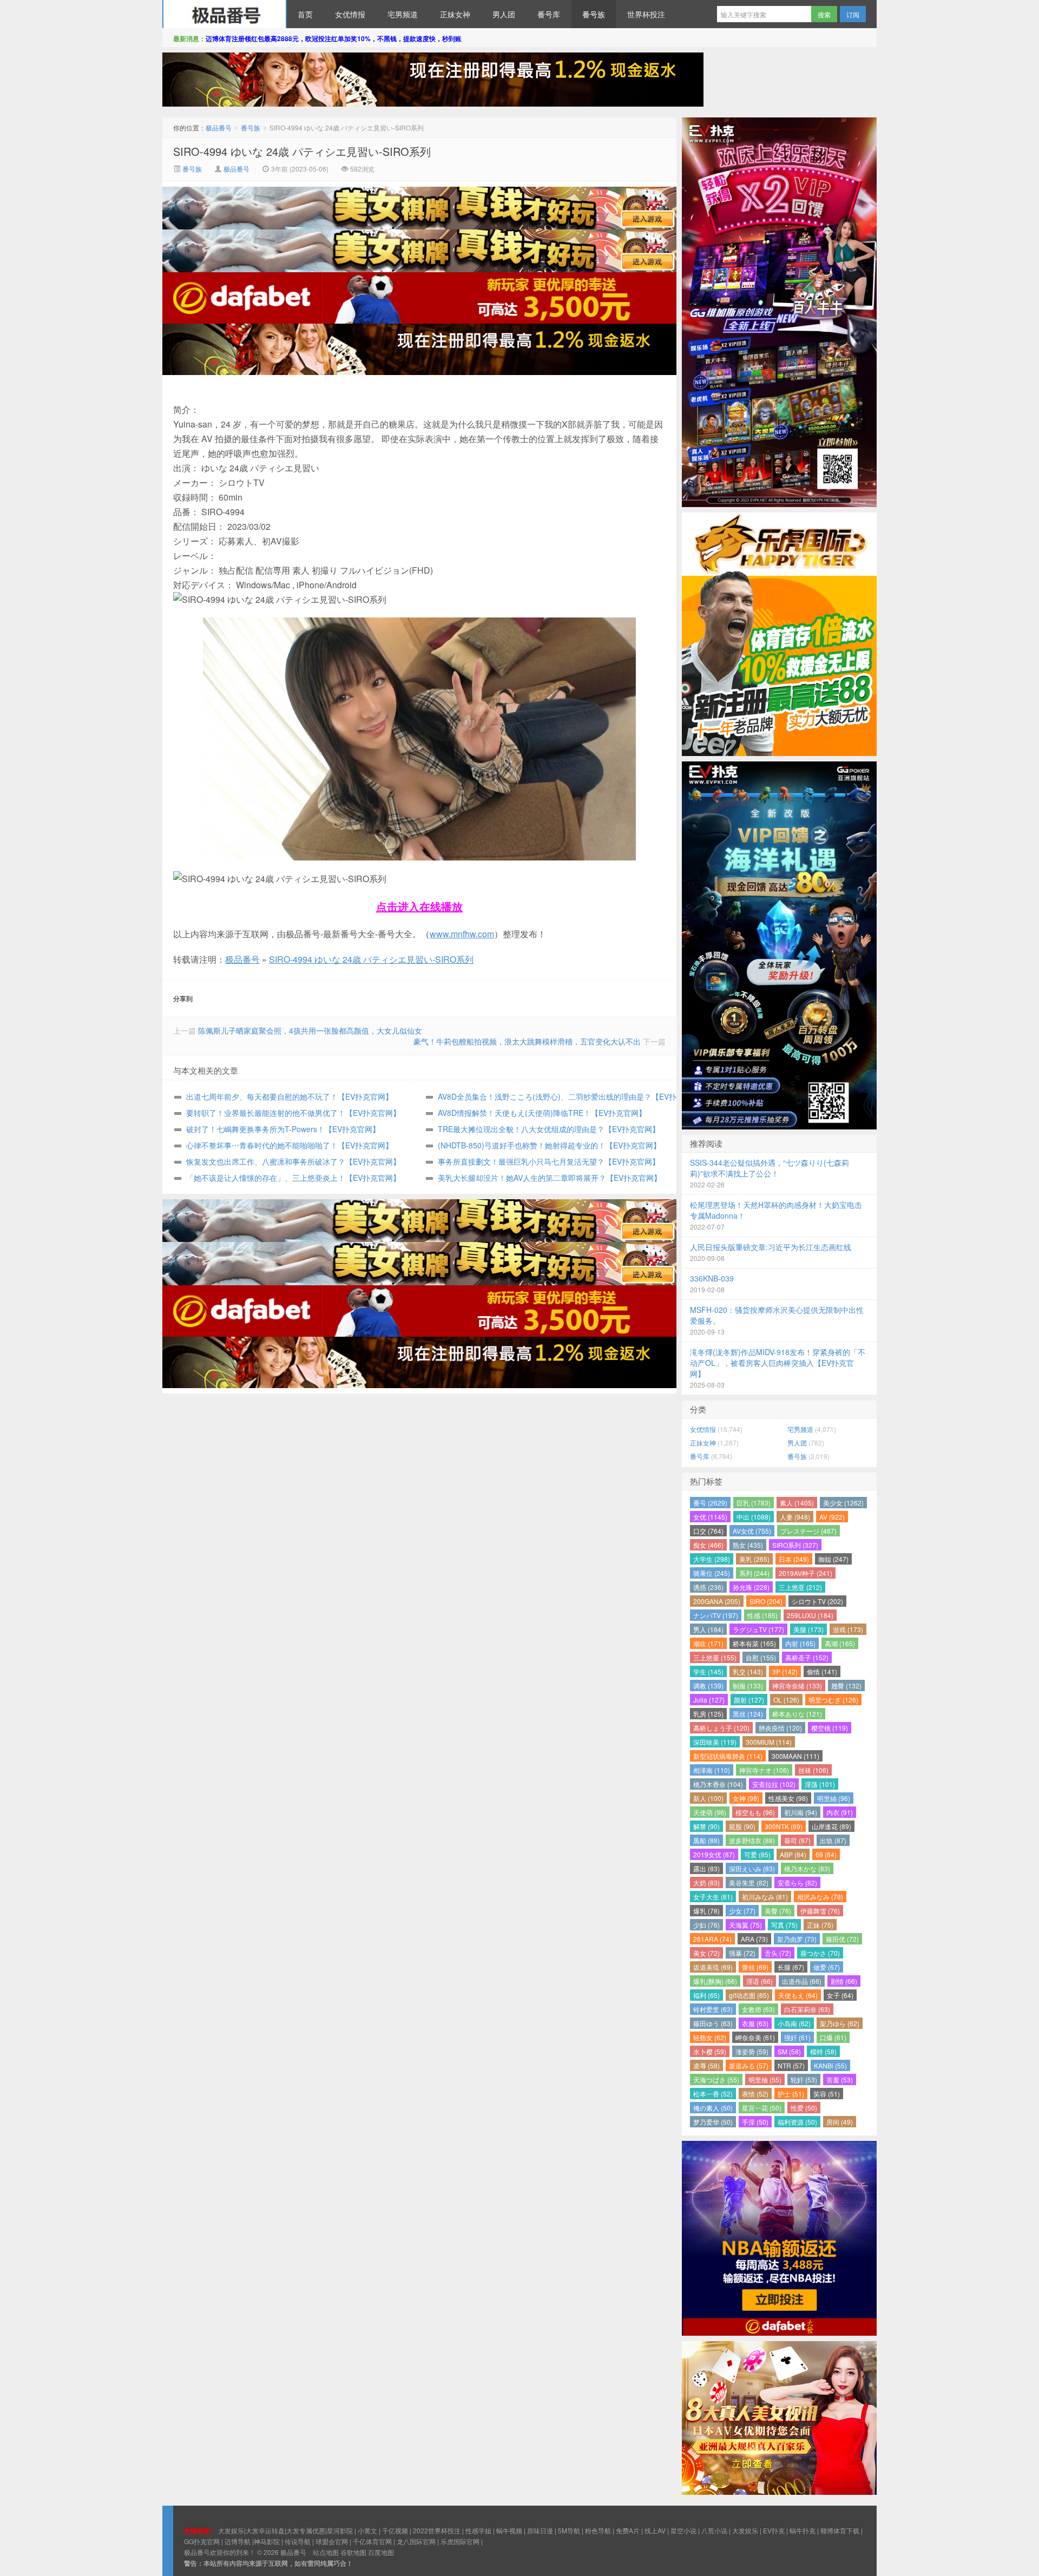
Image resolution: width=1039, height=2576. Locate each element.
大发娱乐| (232, 2530)
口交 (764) (708, 1531)
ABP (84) (793, 1854)
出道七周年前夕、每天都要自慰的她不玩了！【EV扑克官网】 (290, 1096)
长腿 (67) (791, 1967)
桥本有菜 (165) (754, 1643)
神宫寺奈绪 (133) (797, 1685)
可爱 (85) (757, 1854)
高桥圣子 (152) (807, 1657)
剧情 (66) (844, 1981)
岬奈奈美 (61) (755, 2037)
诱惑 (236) (708, 1587)
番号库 (549, 14)
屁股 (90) (742, 1826)
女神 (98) (746, 1798)
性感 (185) (762, 1615)
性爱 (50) (804, 2108)
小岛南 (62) (794, 2023)
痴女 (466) (708, 1545)
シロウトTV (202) (817, 1601)
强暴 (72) (742, 1953)
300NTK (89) (784, 1826)
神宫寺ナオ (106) (764, 1770)
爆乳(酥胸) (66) (715, 1981)
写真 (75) (784, 1925)
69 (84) (826, 1854)
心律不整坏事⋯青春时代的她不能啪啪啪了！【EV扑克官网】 (290, 1145)
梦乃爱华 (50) (713, 2122)
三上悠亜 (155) (715, 1657)
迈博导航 (238, 2541)
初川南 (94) (801, 1812)
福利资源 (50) (797, 2122)
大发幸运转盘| (266, 2530)
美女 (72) (706, 1953)
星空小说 (683, 2530)
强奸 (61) (797, 2037)
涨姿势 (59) (752, 2051)
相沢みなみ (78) (820, 1897)
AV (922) (832, 1517)
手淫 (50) (755, 2122)
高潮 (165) (840, 1643)
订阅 (853, 14)
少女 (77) (742, 1911)
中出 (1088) (754, 1517)
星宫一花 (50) (762, 2108)
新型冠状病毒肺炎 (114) (728, 1756)
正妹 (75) (820, 1925)
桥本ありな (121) (797, 1714)
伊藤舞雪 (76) (820, 1911)
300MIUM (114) (769, 1742)
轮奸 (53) (804, 2079)
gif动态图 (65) (749, 1995)
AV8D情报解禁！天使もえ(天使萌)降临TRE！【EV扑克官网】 (542, 1113)
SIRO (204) (766, 1601)
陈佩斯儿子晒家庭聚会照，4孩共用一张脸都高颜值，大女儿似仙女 (310, 1030)
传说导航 (298, 2541)
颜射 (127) (749, 1700)
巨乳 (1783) (754, 1503)
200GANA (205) (717, 1601)
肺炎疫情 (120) (780, 1728)
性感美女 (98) (788, 1798)
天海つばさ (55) (716, 2079)
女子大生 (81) (713, 1897)
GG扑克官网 (202, 2541)
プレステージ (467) (808, 1531)
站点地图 (326, 2552)
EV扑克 (774, 2530)
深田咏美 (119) (715, 1742)
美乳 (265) (754, 1559)
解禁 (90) (706, 1826)
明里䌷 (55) (765, 2079)
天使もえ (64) (798, 1995)
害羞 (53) (840, 2079)
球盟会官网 (332, 2541)
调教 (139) (708, 1685)
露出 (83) (706, 1868)
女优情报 (350, 14)
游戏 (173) (848, 1629)
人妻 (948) (795, 1517)
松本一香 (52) (713, 2094)
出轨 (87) (833, 1840)
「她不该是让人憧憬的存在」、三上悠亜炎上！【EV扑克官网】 (293, 1178)
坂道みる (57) (749, 2065)
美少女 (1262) (843, 1503)
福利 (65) (706, 1995)
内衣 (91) (840, 1812)
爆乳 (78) (706, 1911)
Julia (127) (709, 1700)
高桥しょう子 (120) (721, 1728)
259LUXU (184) (810, 1615)
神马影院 (267, 2541)
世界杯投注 (646, 14)
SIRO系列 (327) (795, 1545)
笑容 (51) (827, 2094)
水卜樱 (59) (710, 2051)
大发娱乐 (745, 2530)
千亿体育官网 (372, 2541)
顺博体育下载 (840, 2530)
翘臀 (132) (846, 1685)
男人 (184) (708, 1629)
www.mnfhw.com (462, 934)
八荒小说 (714, 2530)
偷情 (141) (822, 1671)
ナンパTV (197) (716, 1615)
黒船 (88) (706, 1840)
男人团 (504, 14)
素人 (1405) (797, 1503)
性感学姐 (478, 2530)
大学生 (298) (712, 1559)
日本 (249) (794, 1559)
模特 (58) (823, 2051)
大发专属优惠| (307, 2530)
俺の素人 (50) (713, 2108)
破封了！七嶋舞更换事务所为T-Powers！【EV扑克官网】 (283, 1129)
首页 (305, 14)
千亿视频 (395, 2530)
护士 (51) (791, 2094)
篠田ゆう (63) (713, 2023)
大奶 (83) (706, 1882)
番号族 (594, 14)
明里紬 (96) (834, 1798)
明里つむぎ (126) (833, 1700)
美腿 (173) (808, 1629)
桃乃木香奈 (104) (718, 1784)
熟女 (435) (748, 1545)
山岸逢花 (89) (831, 1826)
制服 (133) (748, 1685)
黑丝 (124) (748, 1714)
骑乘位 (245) (712, 1573)
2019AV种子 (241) (805, 1573)
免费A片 (628, 2530)
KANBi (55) (830, 2065)
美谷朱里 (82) (749, 1882)
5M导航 (569, 2530)
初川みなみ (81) (765, 1897)
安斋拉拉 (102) (774, 1784)
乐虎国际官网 (460, 2541)
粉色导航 (598, 2530)
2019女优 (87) (714, 1854)
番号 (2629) (710, 1503)
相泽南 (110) (712, 1770)
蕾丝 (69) (755, 1967)
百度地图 (381, 2552)
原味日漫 (540, 2530)
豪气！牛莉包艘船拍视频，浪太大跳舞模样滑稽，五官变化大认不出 (527, 1041)
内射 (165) (800, 1643)
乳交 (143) (748, 1671)
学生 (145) (708, 1671)
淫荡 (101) (820, 1784)
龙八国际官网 (416, 2541)
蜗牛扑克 (803, 2530)
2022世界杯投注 (437, 2530)
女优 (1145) (710, 1517)
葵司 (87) (797, 1840)
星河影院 (340, 2530)
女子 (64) (840, 1995)
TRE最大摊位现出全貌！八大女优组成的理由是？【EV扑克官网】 (549, 1129)
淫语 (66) (759, 1981)
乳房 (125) (708, 1714)
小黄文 (367, 2530)
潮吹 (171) (708, 1643)
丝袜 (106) (813, 1770)
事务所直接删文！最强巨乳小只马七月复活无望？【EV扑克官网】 (549, 1161)
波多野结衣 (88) (752, 1840)
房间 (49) (840, 2122)
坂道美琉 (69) (713, 1967)
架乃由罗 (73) (797, 1939)
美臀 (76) (778, 1911)
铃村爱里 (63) (713, 2009)
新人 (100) (708, 1798)
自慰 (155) (761, 1657)
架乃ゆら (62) (840, 2023)
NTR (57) (791, 2065)
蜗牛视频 (509, 2530)
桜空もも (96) (755, 1812)
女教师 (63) (758, 2009)
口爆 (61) (833, 2037)
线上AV (655, 2530)
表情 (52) (755, 2094)
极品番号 (225, 14)
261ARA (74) (712, 1939)
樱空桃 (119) (830, 1728)
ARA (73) (754, 1939)
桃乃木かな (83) (807, 1868)
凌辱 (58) (706, 2065)
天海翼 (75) (745, 1925)
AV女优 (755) (752, 1531)
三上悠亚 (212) (800, 1587)
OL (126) (786, 1700)
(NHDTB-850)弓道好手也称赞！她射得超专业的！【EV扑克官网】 (549, 1145)
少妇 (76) (706, 1925)
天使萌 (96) (710, 1812)
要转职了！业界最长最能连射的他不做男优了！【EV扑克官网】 (293, 1113)
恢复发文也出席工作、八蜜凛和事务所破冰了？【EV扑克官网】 (293, 1161)
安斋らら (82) (797, 1882)
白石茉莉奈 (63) (807, 2009)
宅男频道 (403, 14)
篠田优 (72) (842, 1939)
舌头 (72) (778, 1953)
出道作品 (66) (802, 1981)
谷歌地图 (353, 2552)
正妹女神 (455, 14)
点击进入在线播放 (419, 906)
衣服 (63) (755, 2023)
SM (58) (789, 2051)
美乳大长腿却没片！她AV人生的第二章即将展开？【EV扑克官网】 (550, 1178)
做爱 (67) (827, 1967)
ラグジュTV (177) (758, 1629)
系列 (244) (754, 1573)
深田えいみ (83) (752, 1868)
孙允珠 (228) (751, 1587)
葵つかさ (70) (820, 1953)
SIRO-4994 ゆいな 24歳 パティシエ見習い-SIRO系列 (302, 151)
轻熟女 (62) (710, 2037)
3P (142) (785, 1671)
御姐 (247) (833, 1559)
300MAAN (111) (795, 1756)
